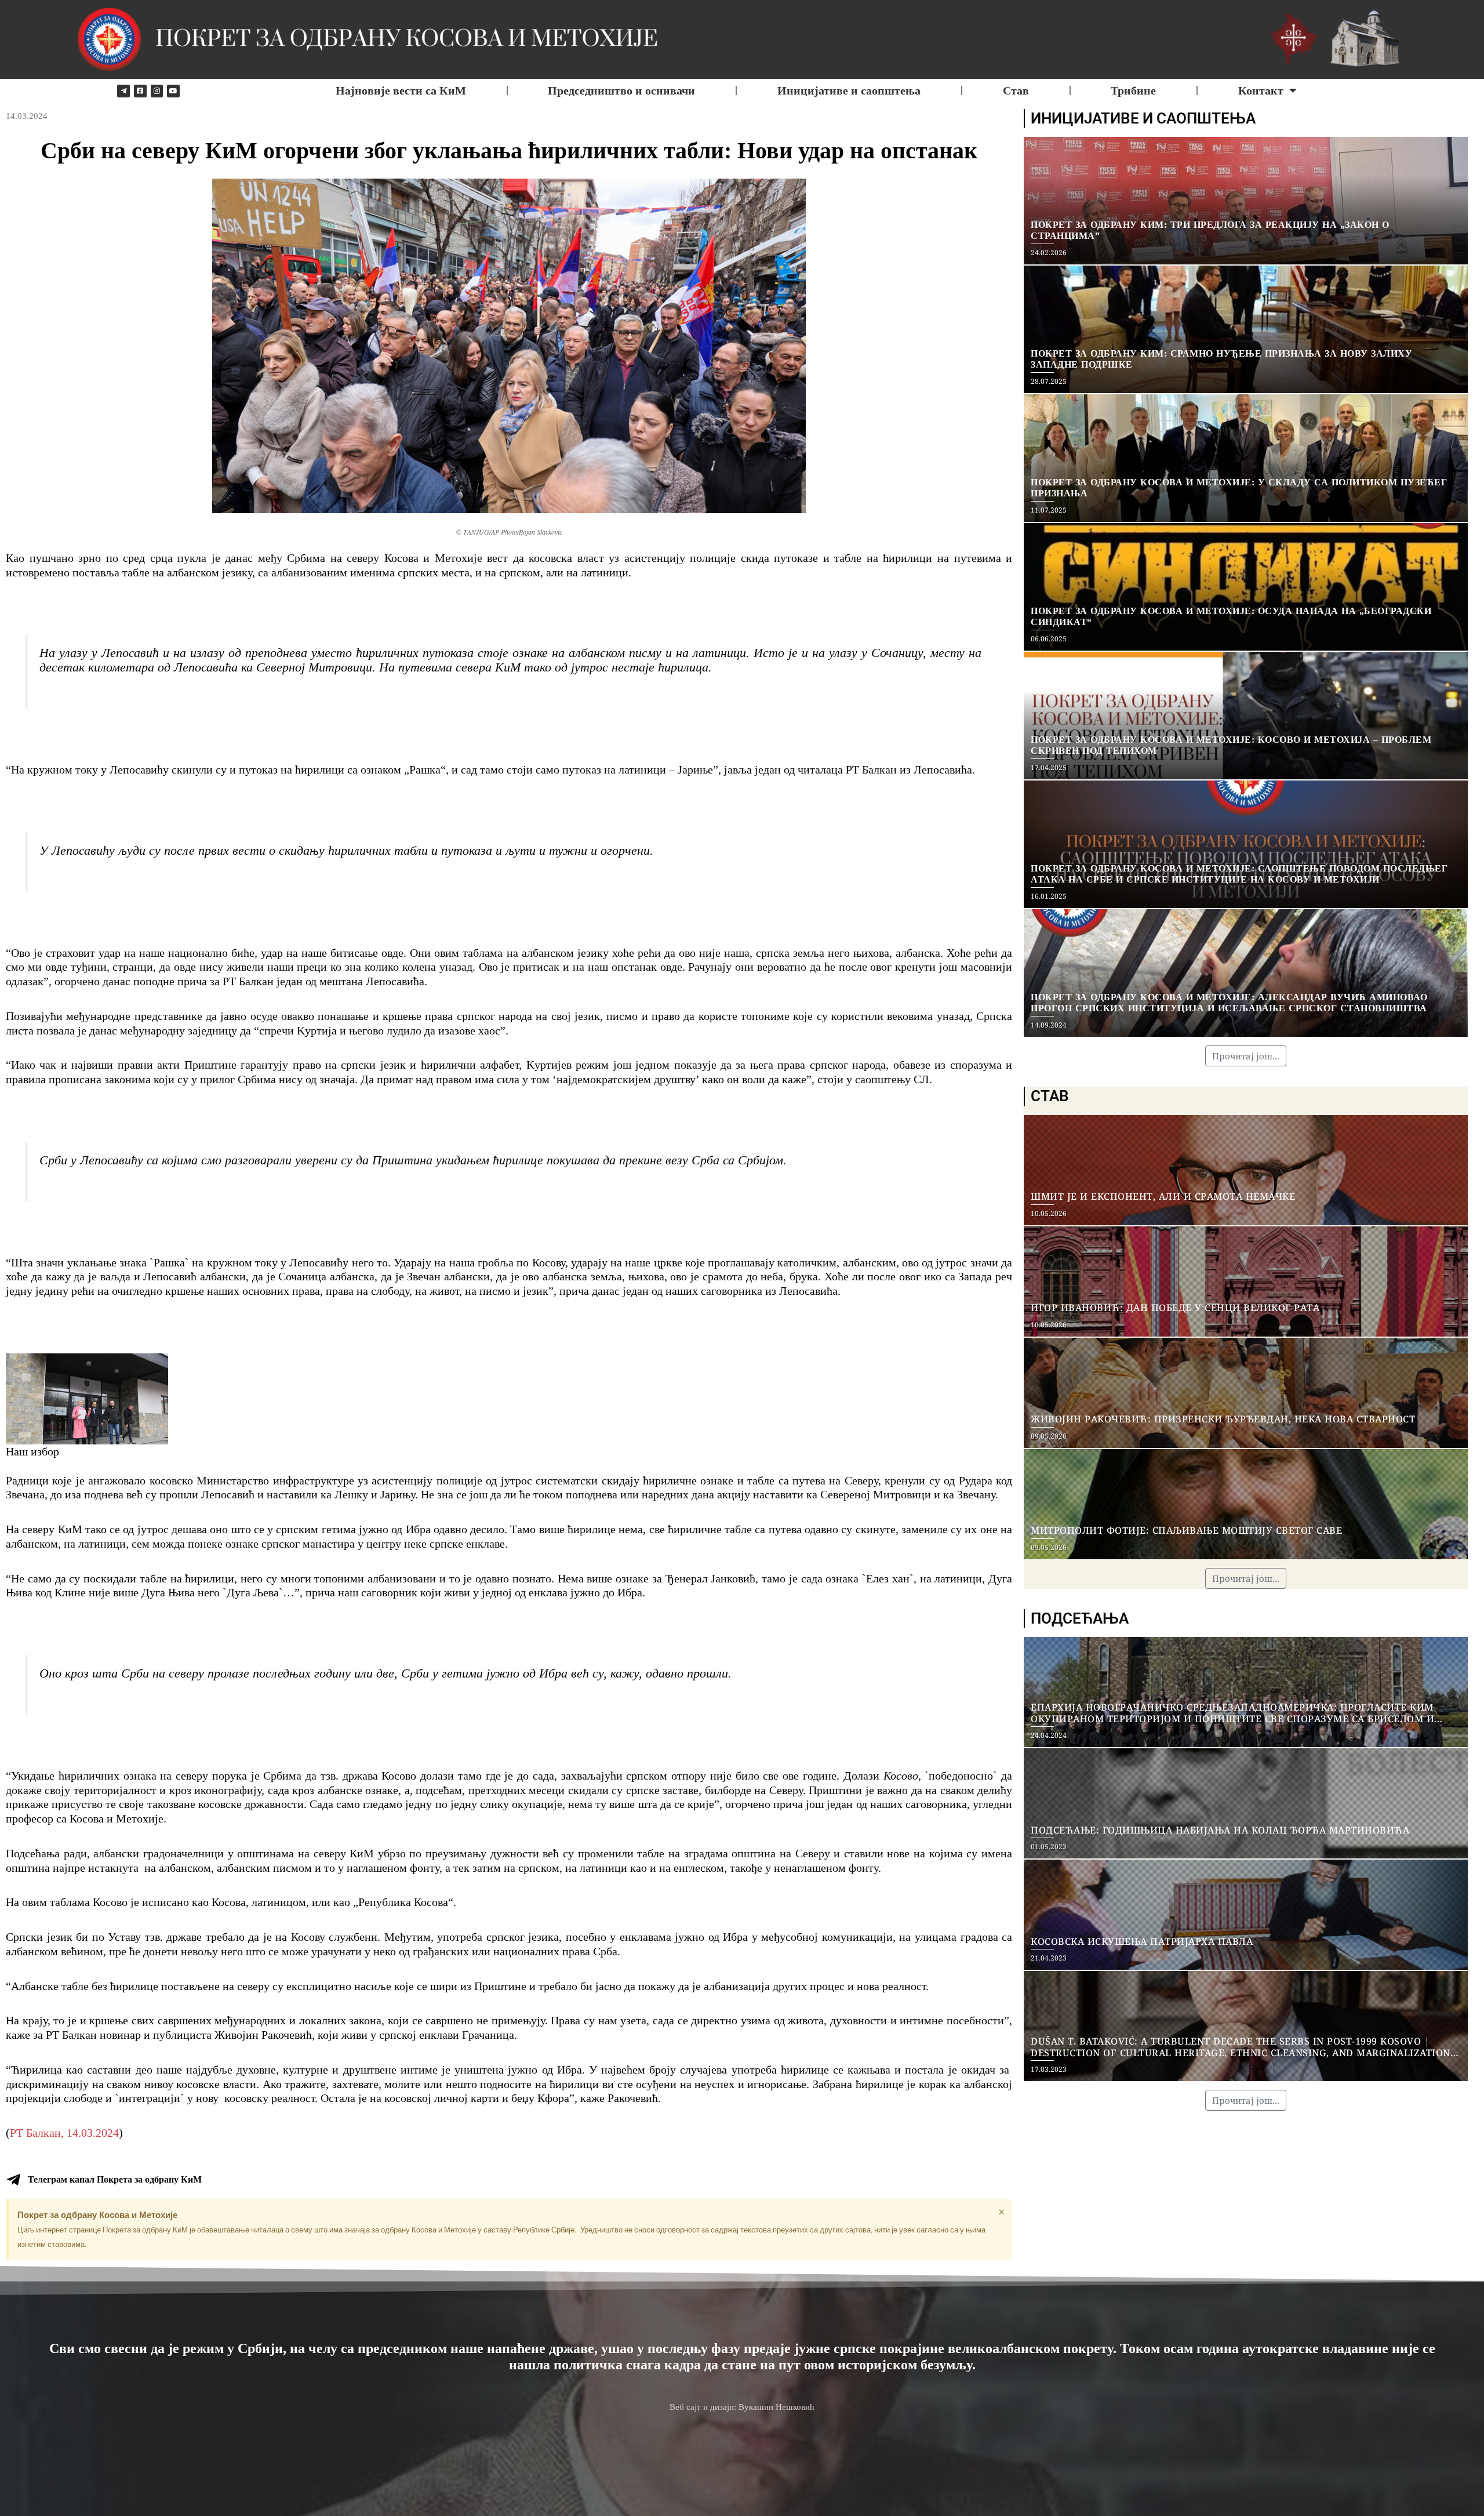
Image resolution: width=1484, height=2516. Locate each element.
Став (1016, 90)
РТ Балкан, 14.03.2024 (64, 2133)
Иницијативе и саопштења (849, 90)
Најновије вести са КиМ (401, 90)
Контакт (1261, 90)
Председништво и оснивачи (621, 90)
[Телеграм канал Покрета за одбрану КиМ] (13, 2180)
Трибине (1133, 90)
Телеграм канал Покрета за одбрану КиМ (115, 2179)
